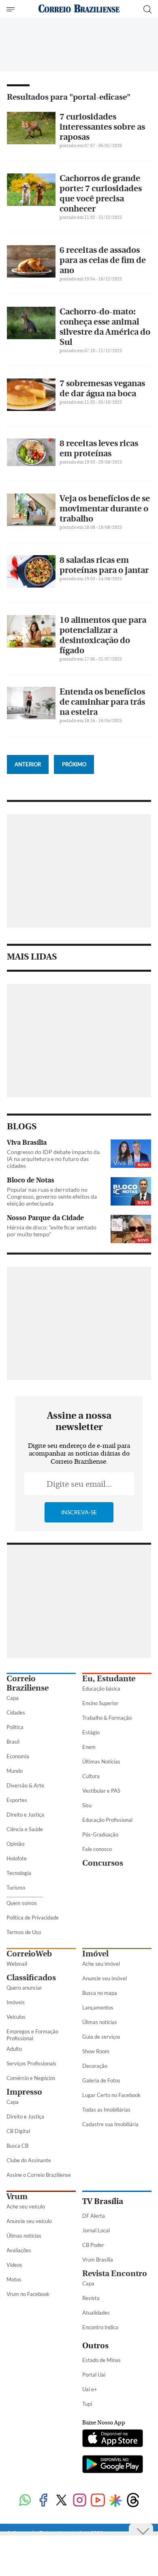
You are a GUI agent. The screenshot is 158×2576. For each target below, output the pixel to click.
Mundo (15, 1771)
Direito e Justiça (25, 1815)
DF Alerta (94, 2216)
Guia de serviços (101, 2037)
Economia (18, 1756)
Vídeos (14, 2265)
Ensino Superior (100, 1703)
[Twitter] (61, 2501)
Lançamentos (98, 2007)
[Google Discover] (115, 2501)
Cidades (16, 1712)
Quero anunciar (24, 1988)
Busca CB (17, 2146)
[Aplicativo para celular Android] (113, 2465)
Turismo (16, 1888)
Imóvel (95, 1954)
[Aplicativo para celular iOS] (113, 2439)
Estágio (91, 1732)
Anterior (28, 764)
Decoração (95, 2066)
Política (15, 1727)
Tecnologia (19, 1873)
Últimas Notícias (101, 1762)
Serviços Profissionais (31, 2063)
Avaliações (19, 2250)
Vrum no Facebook (28, 2294)
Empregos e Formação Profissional (32, 2035)
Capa (13, 1698)
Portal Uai (94, 2375)
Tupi (87, 2404)
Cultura (91, 1776)
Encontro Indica (100, 2327)
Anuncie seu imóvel (105, 1978)
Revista (91, 2298)
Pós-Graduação (100, 1834)
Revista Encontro (115, 2274)
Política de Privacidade (33, 1918)
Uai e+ (90, 2389)
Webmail (17, 1964)
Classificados (31, 1978)
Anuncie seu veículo (29, 2221)
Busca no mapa (100, 1993)
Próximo (74, 764)
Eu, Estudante (109, 1679)
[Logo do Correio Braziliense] (79, 9)
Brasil (13, 1742)
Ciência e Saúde (25, 1829)
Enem (89, 1747)
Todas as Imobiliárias (106, 2110)
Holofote (17, 1858)
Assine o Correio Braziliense (39, 2175)
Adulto (14, 2049)
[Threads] (133, 2501)
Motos (14, 2279)
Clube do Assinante (29, 2160)
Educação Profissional (107, 1820)
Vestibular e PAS (101, 1791)
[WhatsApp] (25, 2501)
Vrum (17, 2197)
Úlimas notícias (100, 2022)
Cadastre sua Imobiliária (110, 2124)
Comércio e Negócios (31, 2078)
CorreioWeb (29, 1954)
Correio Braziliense (28, 1683)
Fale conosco (97, 1849)
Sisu (87, 1805)
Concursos (103, 1863)
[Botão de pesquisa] (147, 9)
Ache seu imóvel (101, 1964)
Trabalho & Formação (107, 1718)
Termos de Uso (24, 1932)
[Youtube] (98, 2501)
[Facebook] (43, 2501)
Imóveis (16, 2002)
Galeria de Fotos (101, 2080)
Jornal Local (96, 2230)
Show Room (96, 2051)
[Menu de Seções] (12, 9)
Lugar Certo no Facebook (111, 2095)
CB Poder (93, 2245)
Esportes (17, 1800)
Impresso (24, 2092)
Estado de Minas (101, 2360)
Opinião (15, 1844)
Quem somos (22, 1903)
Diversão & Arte (25, 1785)
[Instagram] (80, 2501)
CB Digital (18, 2131)
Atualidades (96, 2313)
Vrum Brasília (98, 2260)
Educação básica (101, 1689)
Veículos (16, 2017)
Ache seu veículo (26, 2206)
